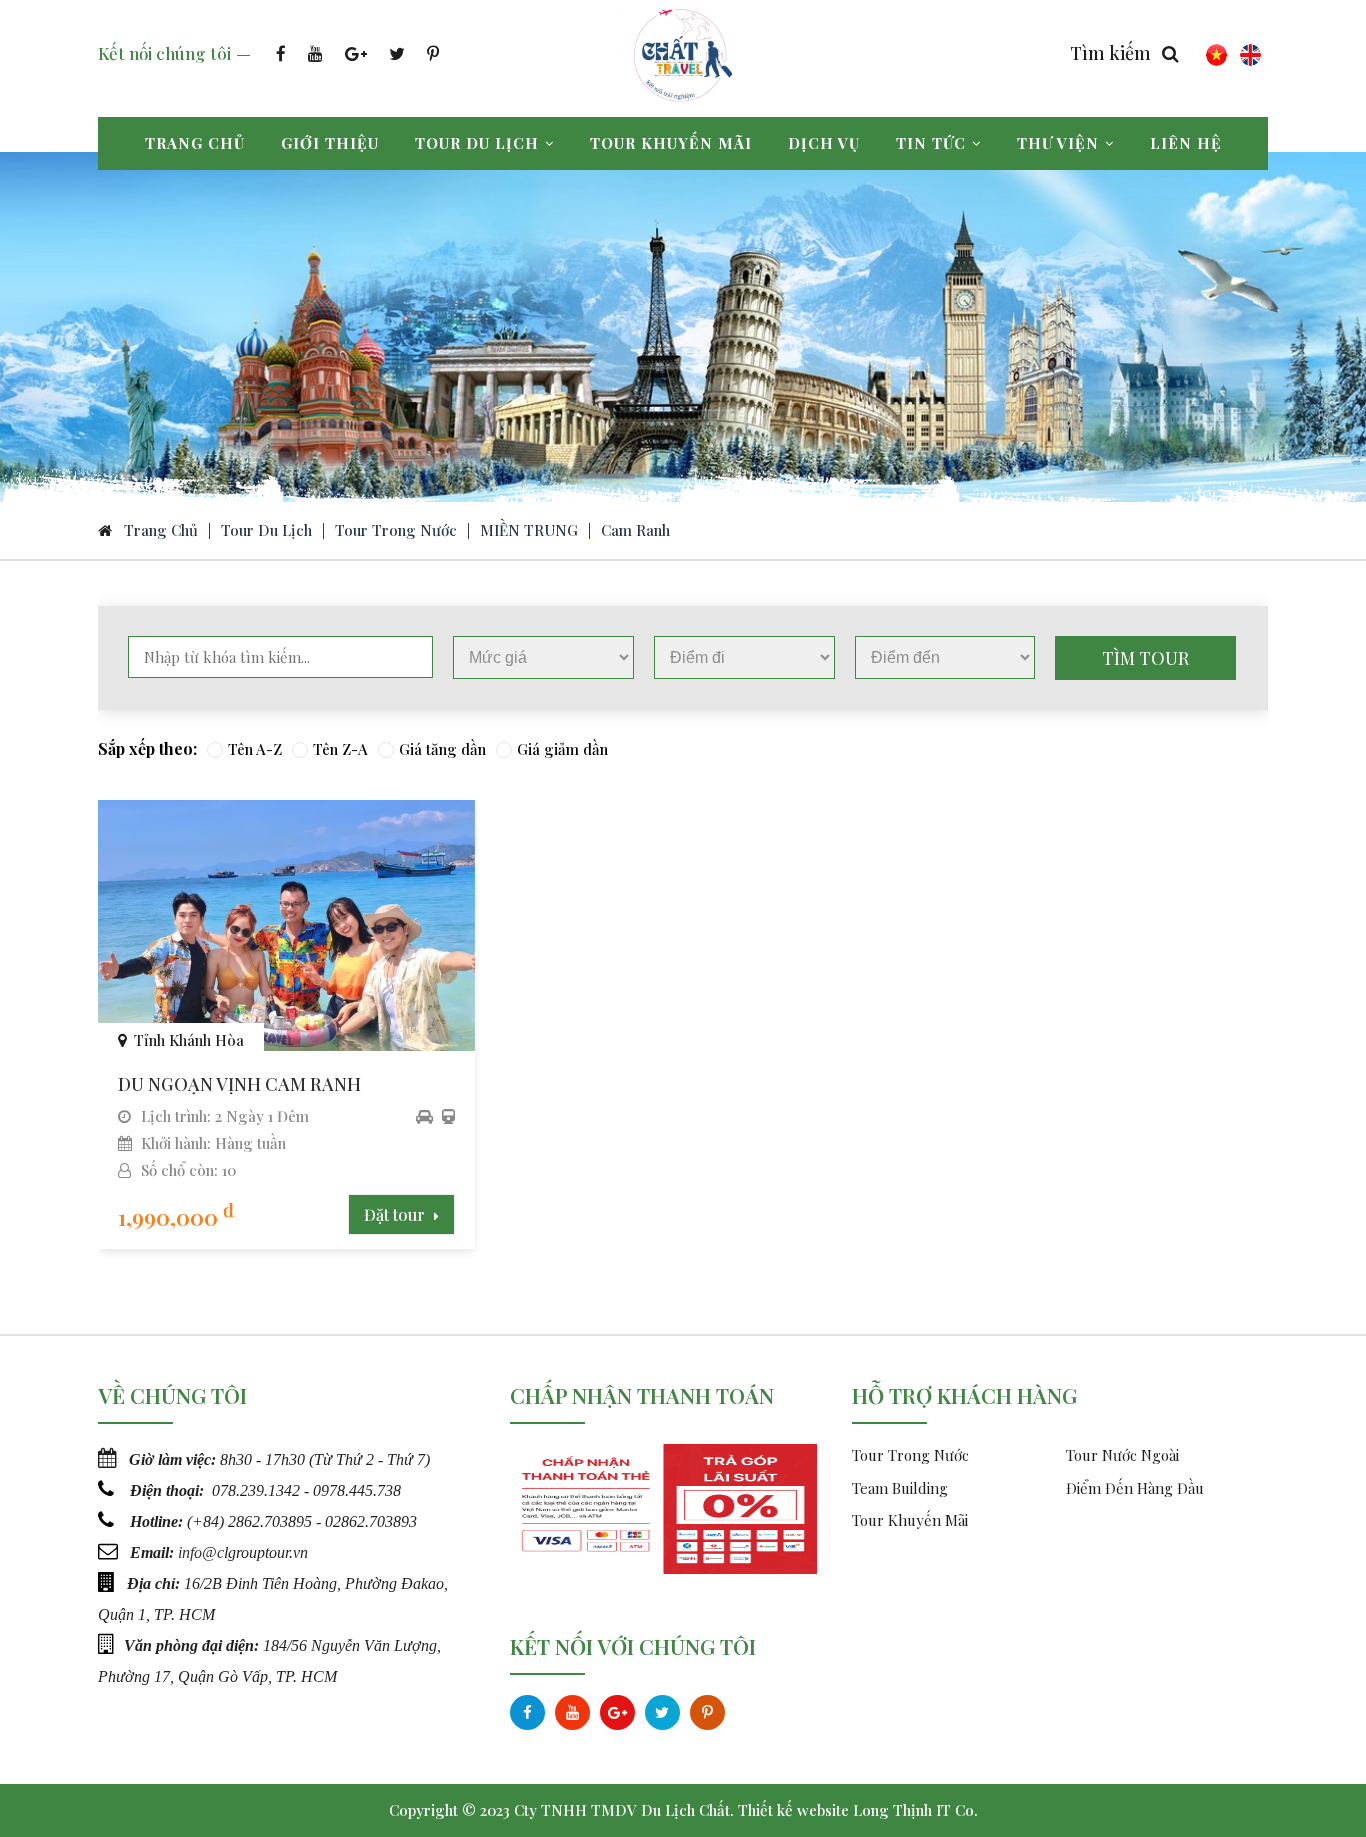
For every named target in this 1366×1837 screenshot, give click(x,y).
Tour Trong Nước (396, 530)
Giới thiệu (330, 143)
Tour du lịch (477, 143)
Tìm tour (1145, 658)
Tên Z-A (340, 749)
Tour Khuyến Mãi (910, 1520)
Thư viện (1058, 143)
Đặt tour (396, 1214)
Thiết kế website (793, 1810)
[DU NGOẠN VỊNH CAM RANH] (286, 1044)
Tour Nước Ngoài (1122, 1455)
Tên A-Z (255, 749)
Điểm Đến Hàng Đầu (1135, 1488)
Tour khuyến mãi (671, 143)
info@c (201, 1552)
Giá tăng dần (442, 749)
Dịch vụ (824, 143)
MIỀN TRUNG (529, 530)
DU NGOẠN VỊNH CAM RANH (239, 1084)
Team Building (900, 1488)
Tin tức (931, 143)
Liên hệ (1186, 143)
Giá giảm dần (562, 749)
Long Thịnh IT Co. (915, 1810)
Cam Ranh (635, 530)
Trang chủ (195, 143)
